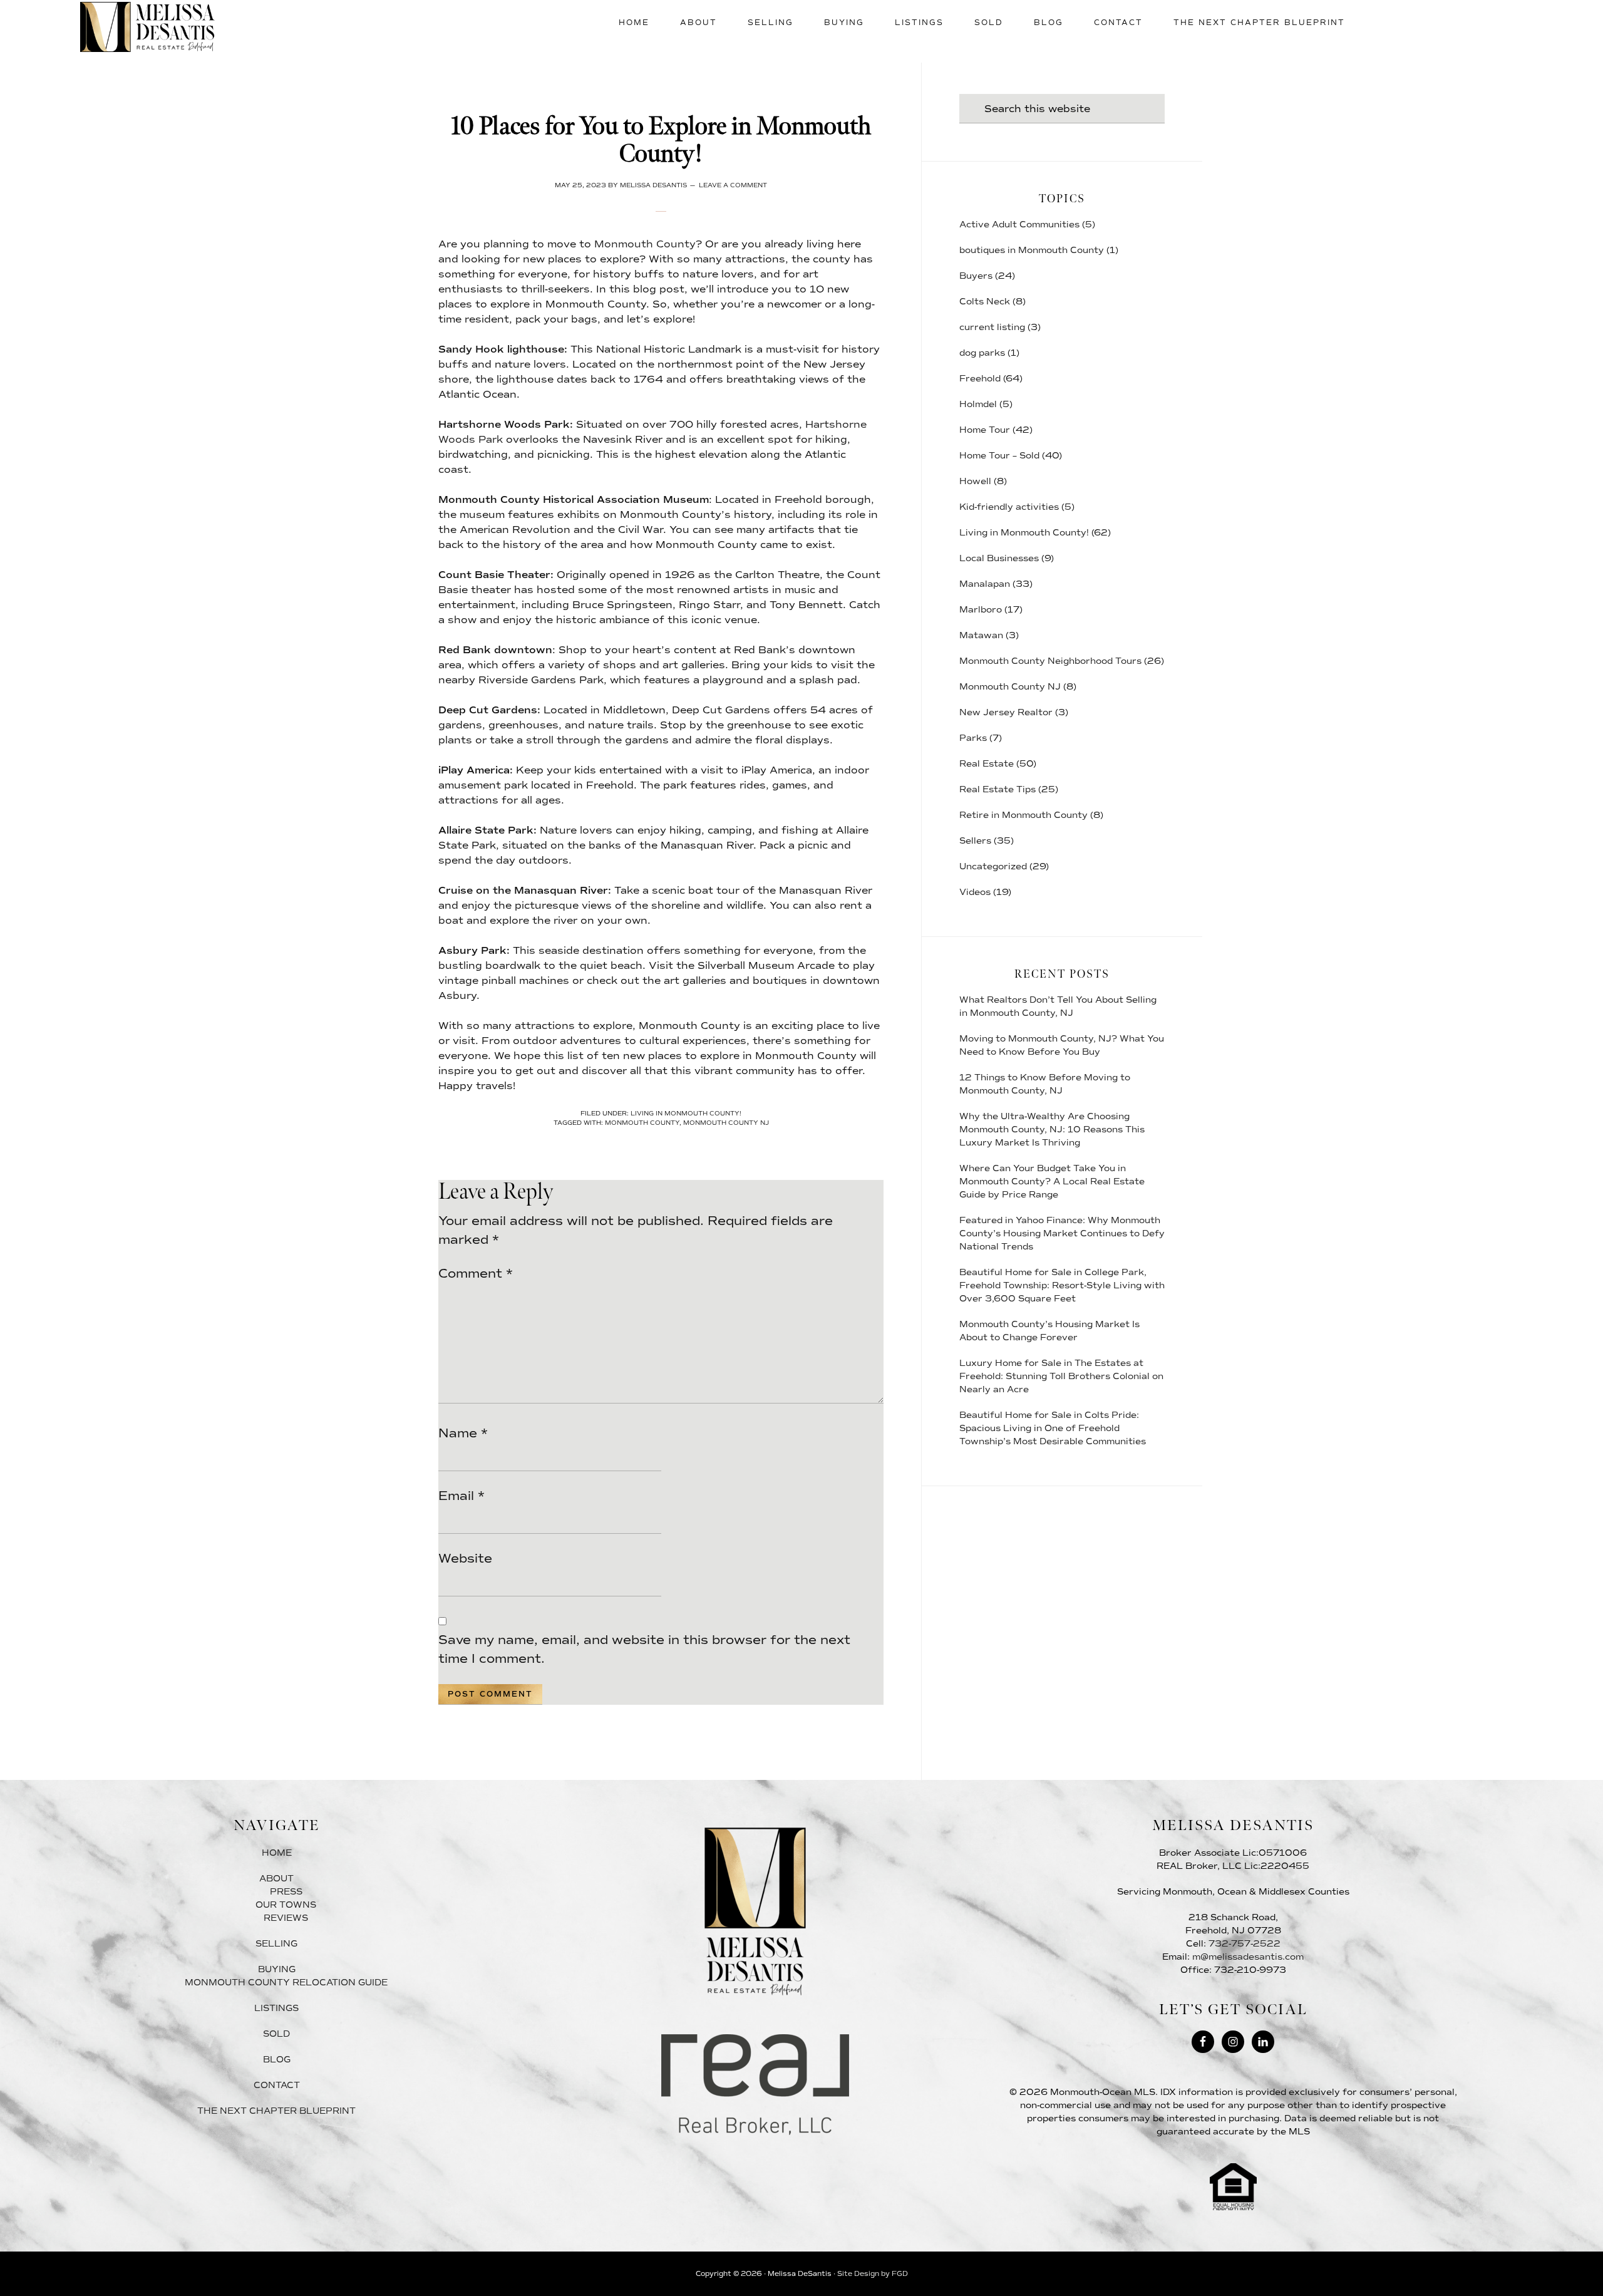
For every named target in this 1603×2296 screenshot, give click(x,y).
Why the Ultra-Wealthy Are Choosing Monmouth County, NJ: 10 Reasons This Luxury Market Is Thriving (1052, 1130)
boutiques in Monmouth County (1032, 250)
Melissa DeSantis (147, 27)
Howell (975, 481)
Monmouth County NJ (1010, 687)
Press (286, 1892)
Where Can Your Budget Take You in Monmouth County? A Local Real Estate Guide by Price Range (1052, 1182)
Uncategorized (993, 866)
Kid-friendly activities (1009, 507)
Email (461, 1496)
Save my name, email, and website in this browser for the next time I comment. (644, 1649)
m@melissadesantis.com (1248, 1957)
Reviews (286, 1918)
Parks (973, 738)
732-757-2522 (1245, 1944)
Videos (975, 892)
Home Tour (985, 430)
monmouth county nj (726, 1123)
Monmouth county (642, 1123)
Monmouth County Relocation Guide (286, 1983)
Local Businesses (999, 558)
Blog (277, 2060)
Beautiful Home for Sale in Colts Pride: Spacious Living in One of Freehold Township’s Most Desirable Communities (1053, 1428)
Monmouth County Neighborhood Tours (1050, 661)
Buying (277, 1969)
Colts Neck (985, 302)
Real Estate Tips (997, 789)
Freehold (980, 379)
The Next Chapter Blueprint (276, 2111)
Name (463, 1433)
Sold (276, 2034)
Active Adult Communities (1019, 225)
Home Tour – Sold (999, 456)
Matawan (981, 635)
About (276, 1879)
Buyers (976, 276)
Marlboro (981, 610)
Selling (276, 1944)
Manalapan (985, 584)
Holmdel (978, 404)
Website (465, 1558)
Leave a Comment (733, 185)
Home (277, 1853)
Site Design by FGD (873, 2274)
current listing (992, 327)
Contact (277, 2085)
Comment (476, 1273)
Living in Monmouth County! (686, 1113)
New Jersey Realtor (1006, 712)
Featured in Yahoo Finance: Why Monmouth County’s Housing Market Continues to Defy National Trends (1062, 1233)
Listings (276, 2008)
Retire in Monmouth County (1023, 815)
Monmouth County (645, 244)
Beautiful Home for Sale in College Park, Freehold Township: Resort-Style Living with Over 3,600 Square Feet (1062, 1285)
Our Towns (286, 1905)
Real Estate (987, 764)
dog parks (982, 353)
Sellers (975, 841)
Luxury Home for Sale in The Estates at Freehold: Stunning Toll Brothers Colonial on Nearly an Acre (1061, 1376)
